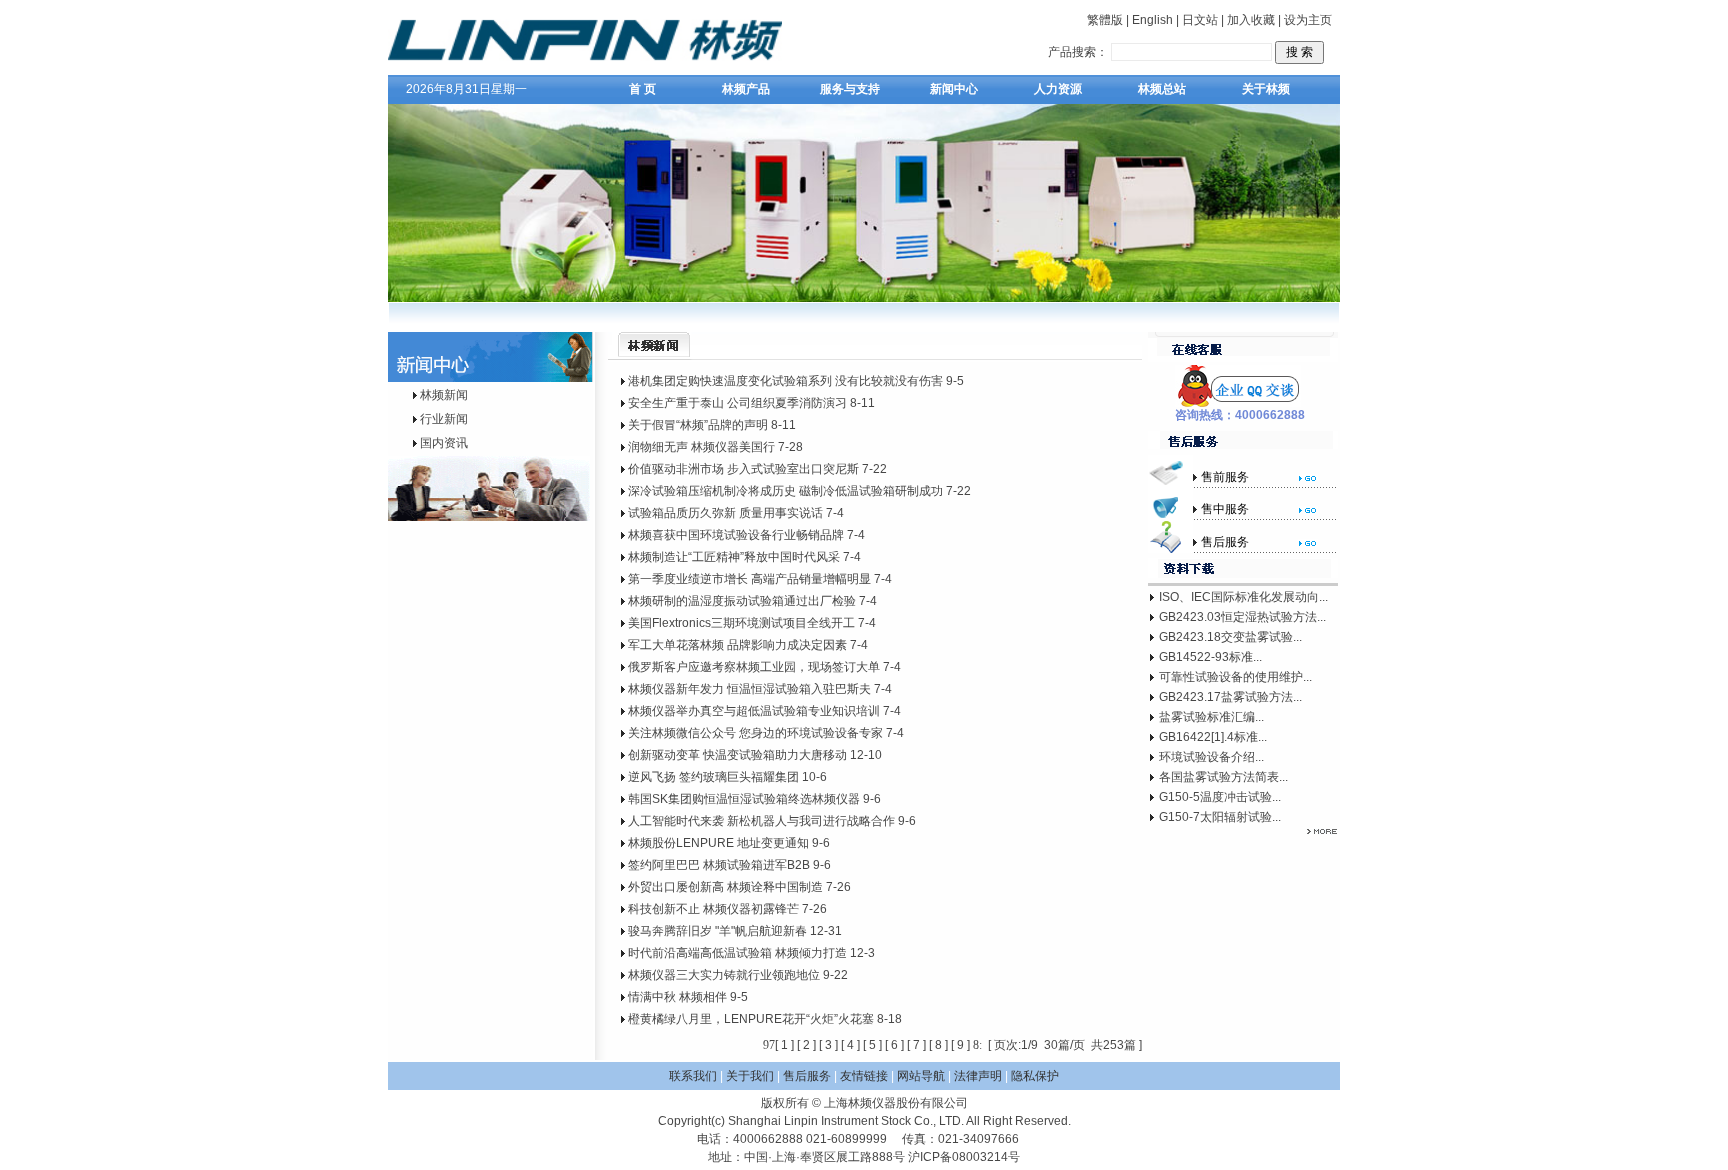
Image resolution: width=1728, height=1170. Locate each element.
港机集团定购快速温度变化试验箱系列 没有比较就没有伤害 (785, 381)
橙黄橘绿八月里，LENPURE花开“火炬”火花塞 (751, 1019)
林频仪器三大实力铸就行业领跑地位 (724, 975)
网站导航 (921, 1076)
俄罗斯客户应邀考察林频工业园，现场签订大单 (754, 667)
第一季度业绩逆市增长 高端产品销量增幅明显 (749, 579)
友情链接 (864, 1076)
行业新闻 (444, 419)
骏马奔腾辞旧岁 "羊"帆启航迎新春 (717, 931)
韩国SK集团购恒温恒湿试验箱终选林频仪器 (744, 799)
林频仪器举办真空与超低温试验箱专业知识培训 (754, 711)
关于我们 (750, 1076)
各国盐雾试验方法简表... (1223, 777)
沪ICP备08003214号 (964, 1157)
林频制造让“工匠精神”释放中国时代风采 (734, 557)
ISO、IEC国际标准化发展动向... (1243, 597)
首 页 (642, 89)
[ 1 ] (784, 1045)
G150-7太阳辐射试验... (1220, 817)
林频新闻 (444, 395)
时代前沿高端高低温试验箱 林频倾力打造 (737, 953)
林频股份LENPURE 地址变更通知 (718, 843)
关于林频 (1266, 89)
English (1152, 20)
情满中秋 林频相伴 (677, 997)
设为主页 (1308, 20)
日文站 (1200, 20)
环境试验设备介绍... (1211, 757)
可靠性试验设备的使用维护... (1235, 677)
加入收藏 (1251, 20)
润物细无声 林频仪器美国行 (701, 447)
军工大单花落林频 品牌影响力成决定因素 (737, 645)
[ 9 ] (960, 1045)
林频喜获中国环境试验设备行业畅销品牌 (736, 535)
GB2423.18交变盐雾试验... (1230, 637)
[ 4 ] (850, 1045)
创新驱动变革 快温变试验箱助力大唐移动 (737, 755)
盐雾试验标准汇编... (1211, 717)
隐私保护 (1035, 1076)
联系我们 (693, 1076)
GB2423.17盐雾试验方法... (1230, 697)
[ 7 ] (916, 1045)
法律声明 (978, 1076)
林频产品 (746, 89)
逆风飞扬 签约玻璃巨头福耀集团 (713, 777)
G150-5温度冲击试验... (1220, 797)
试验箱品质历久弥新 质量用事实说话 (725, 513)
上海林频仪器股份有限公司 (896, 1103)
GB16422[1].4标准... (1213, 737)
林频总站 (1162, 89)
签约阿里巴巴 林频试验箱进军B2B (719, 865)
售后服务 (807, 1076)
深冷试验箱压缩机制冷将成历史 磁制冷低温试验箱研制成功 (785, 491)
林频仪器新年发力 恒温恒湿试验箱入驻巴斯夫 (749, 689)
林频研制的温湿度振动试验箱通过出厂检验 (742, 601)
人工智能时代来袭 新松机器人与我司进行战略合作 (761, 821)
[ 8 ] (938, 1045)
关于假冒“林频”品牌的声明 (698, 425)
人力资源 (1058, 89)
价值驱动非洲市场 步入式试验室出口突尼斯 (743, 469)
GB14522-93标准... (1210, 657)
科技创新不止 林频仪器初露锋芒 (713, 909)
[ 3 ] (828, 1045)
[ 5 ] (872, 1045)
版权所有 (785, 1103)
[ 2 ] (806, 1045)
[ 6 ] (894, 1045)
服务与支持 (850, 89)
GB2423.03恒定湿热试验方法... (1242, 617)
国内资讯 (444, 443)
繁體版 (1105, 20)
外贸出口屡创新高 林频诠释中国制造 (725, 887)
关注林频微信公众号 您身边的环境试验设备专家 (755, 733)
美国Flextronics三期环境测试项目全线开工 (741, 623)
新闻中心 (954, 89)
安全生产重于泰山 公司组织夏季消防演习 (737, 403)
